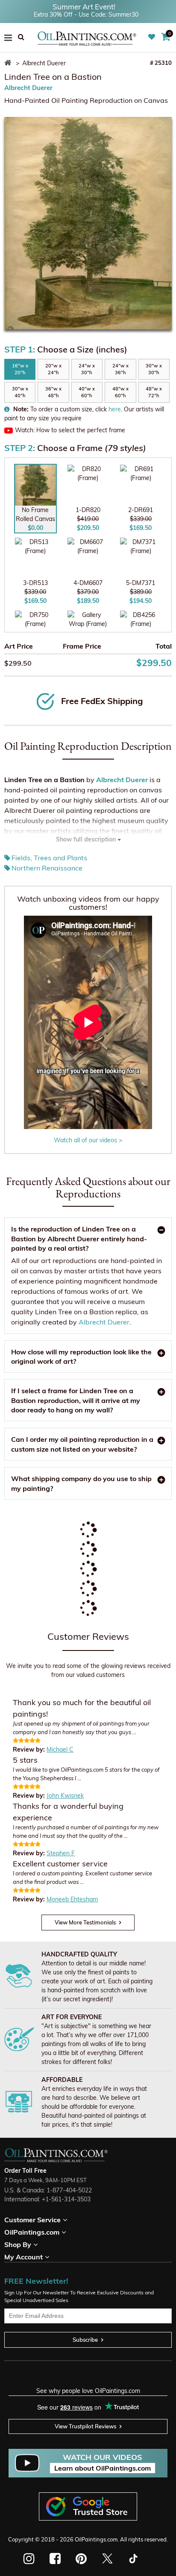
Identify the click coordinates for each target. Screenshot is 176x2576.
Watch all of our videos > (88, 1140)
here (115, 409)
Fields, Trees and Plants (49, 858)
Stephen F (61, 1853)
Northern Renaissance (47, 868)
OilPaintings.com (96, 2539)
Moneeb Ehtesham (72, 1899)
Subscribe (85, 2340)
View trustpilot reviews (85, 2426)
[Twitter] (107, 2559)
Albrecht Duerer (28, 88)
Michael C (60, 1749)
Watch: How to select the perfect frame (70, 430)
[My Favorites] (153, 37)
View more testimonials (85, 1922)
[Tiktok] (133, 2559)
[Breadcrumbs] (9, 63)
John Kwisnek (65, 1796)
